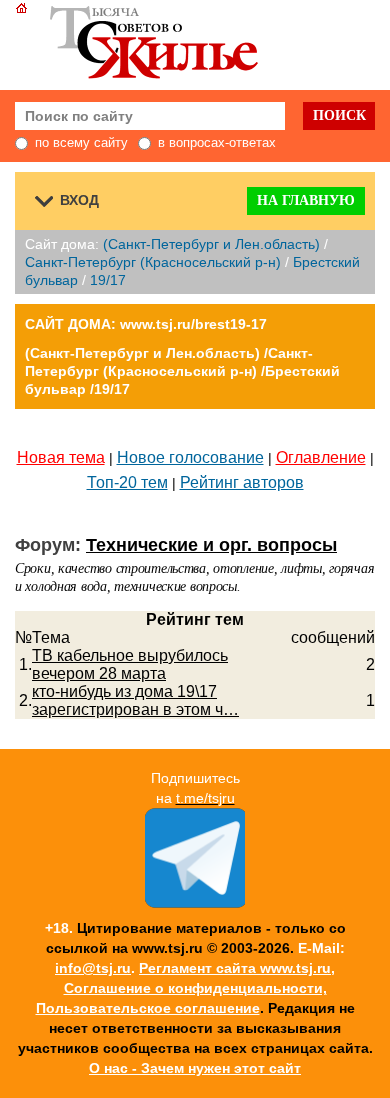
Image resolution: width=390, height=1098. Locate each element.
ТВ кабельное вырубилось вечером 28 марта (130, 664)
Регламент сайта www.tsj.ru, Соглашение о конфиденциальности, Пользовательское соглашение (186, 988)
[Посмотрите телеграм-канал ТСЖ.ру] (195, 903)
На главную (306, 200)
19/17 (108, 280)
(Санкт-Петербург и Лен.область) (211, 244)
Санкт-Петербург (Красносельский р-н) (153, 262)
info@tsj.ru (93, 968)
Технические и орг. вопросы (211, 545)
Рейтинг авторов (242, 482)
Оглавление (321, 457)
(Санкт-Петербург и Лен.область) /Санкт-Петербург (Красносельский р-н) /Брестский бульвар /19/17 (182, 371)
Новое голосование (190, 457)
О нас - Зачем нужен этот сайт (195, 1068)
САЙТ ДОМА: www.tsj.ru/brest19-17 (146, 324)
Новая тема (61, 457)
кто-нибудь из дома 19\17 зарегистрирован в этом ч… (135, 700)
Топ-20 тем (127, 482)
